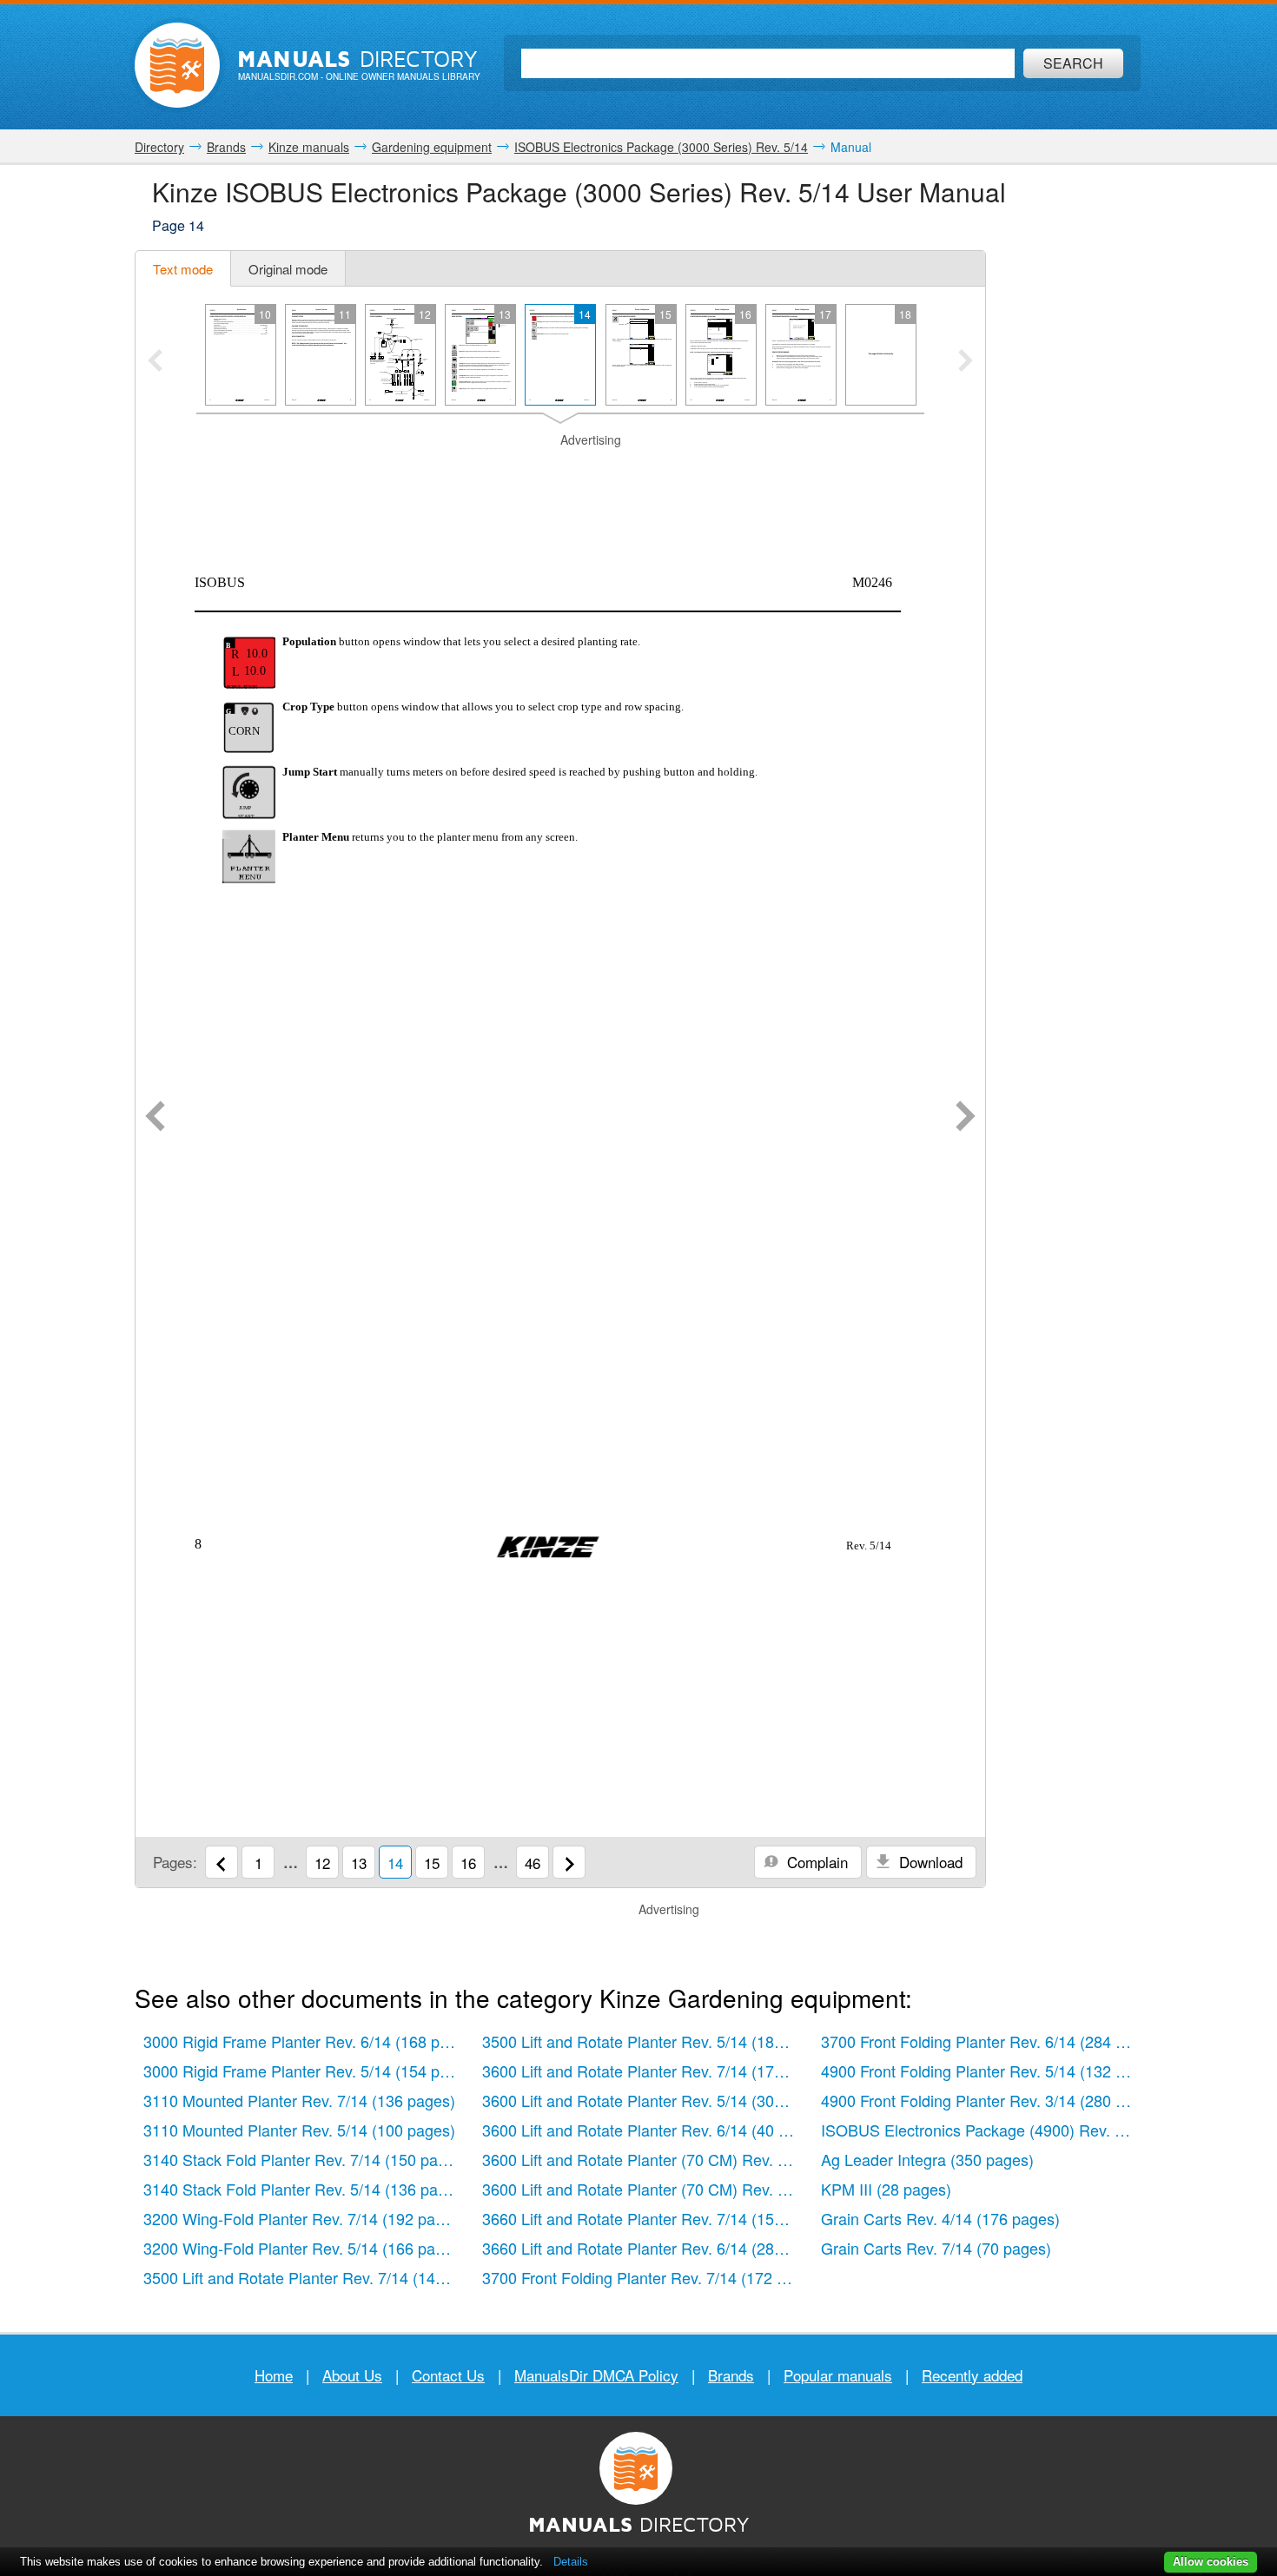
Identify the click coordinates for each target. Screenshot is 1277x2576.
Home (274, 2375)
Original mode (288, 269)
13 (359, 1863)
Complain (815, 1862)
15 (432, 1863)
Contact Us (448, 2375)
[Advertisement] (560, 471)
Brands (731, 2375)
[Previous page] (155, 1118)
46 (533, 1863)
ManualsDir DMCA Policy (596, 2375)
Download (929, 1862)
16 (468, 1863)
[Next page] (966, 1118)
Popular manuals (838, 2375)
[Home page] (177, 65)
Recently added (972, 2375)
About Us (352, 2375)
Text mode (183, 269)
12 (322, 1863)
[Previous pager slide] (155, 362)
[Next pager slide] (966, 362)
